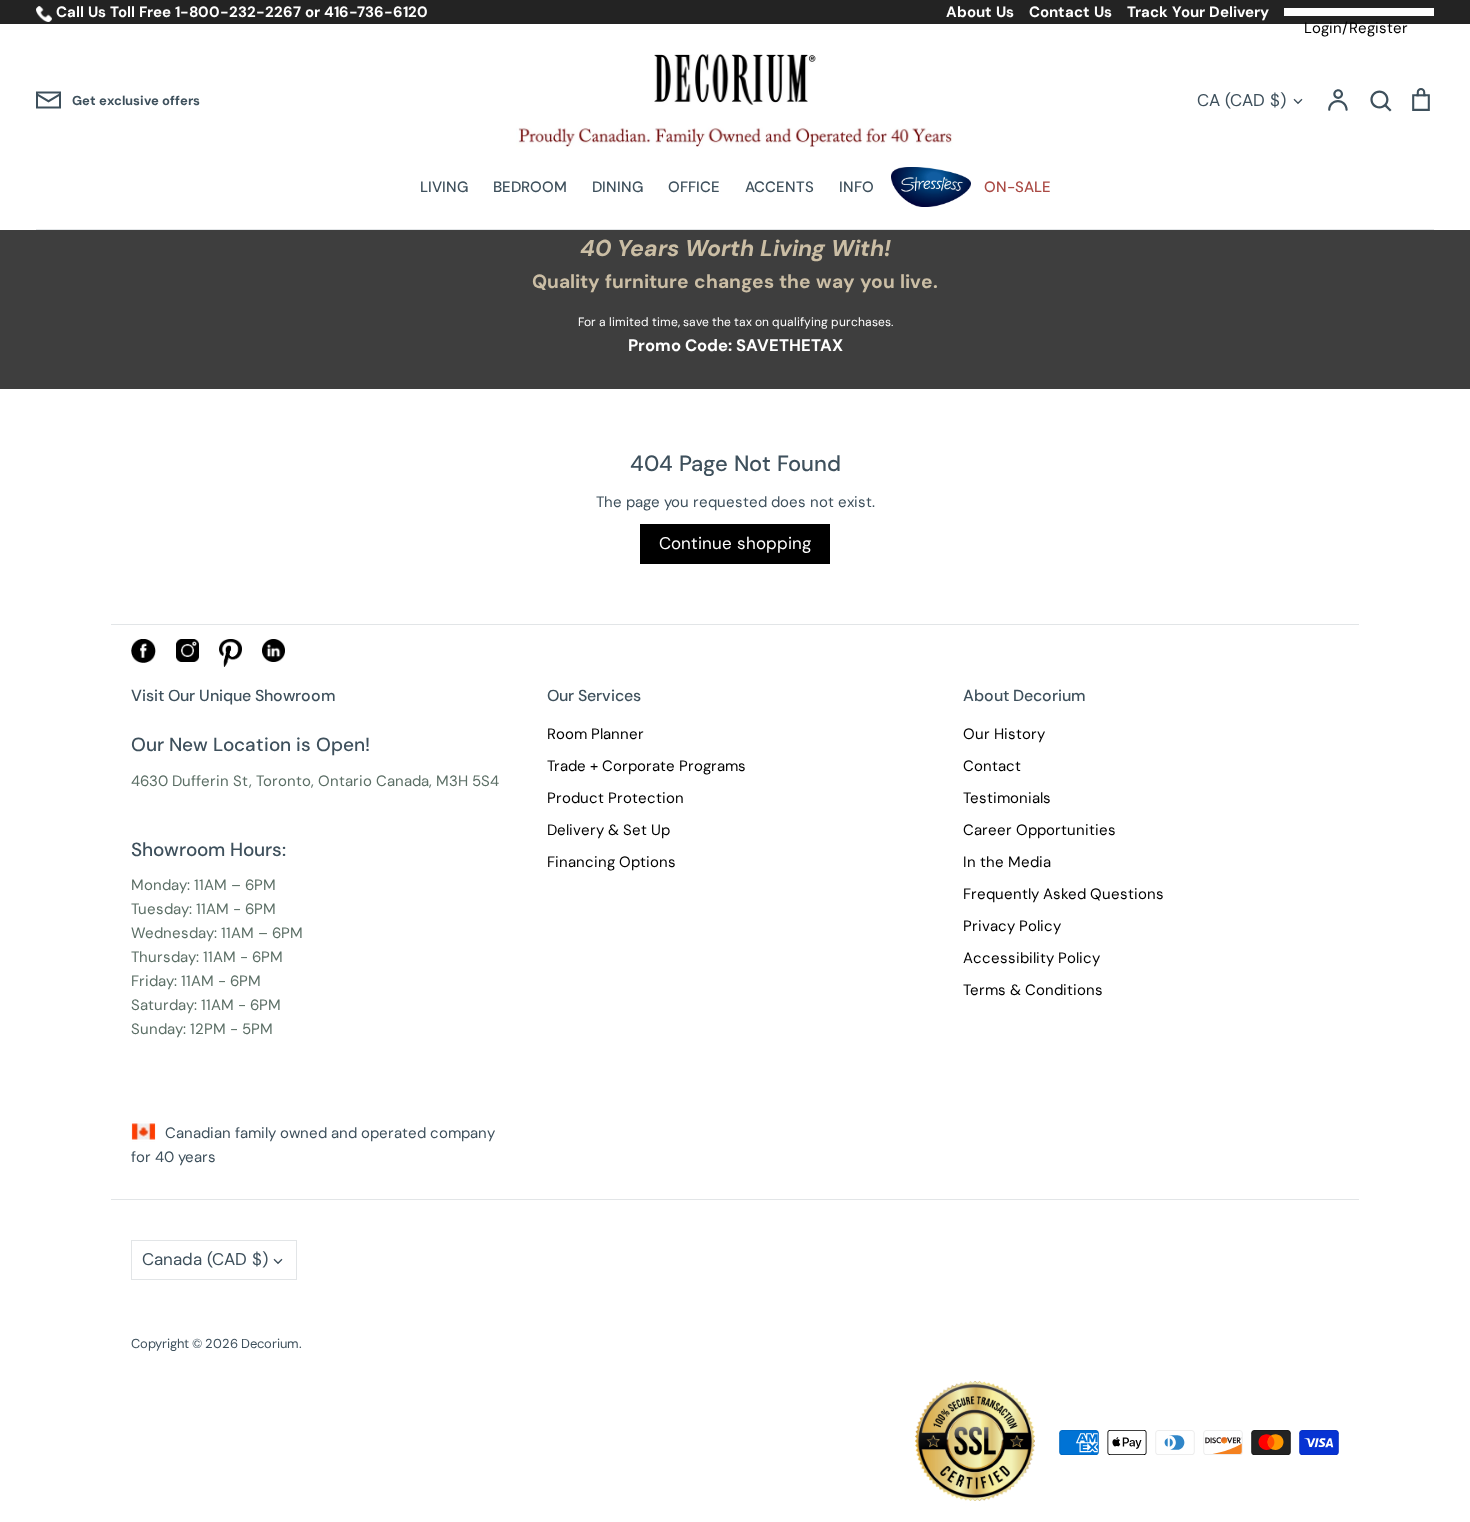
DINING (617, 187)
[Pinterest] (230, 662)
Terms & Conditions (1033, 990)
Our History (1004, 734)
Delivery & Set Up (608, 830)
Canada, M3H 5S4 (437, 781)
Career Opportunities (1039, 830)
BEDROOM (530, 187)
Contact (992, 766)
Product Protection (615, 798)
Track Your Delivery (1198, 12)
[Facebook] (143, 658)
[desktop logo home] (735, 100)
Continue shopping (735, 543)
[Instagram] (187, 657)
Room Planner (595, 734)
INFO (856, 187)
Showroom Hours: (208, 849)
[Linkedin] (273, 657)
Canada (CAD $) (205, 1259)
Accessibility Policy (1031, 958)
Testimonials (1007, 798)
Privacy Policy (1012, 926)
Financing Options (611, 862)
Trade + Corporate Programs (646, 766)
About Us (980, 12)
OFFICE (694, 187)
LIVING (444, 187)
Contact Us (1070, 12)
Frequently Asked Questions (1063, 894)
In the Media (1007, 862)
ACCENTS (779, 187)
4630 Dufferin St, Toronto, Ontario (251, 781)
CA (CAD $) (1241, 100)
